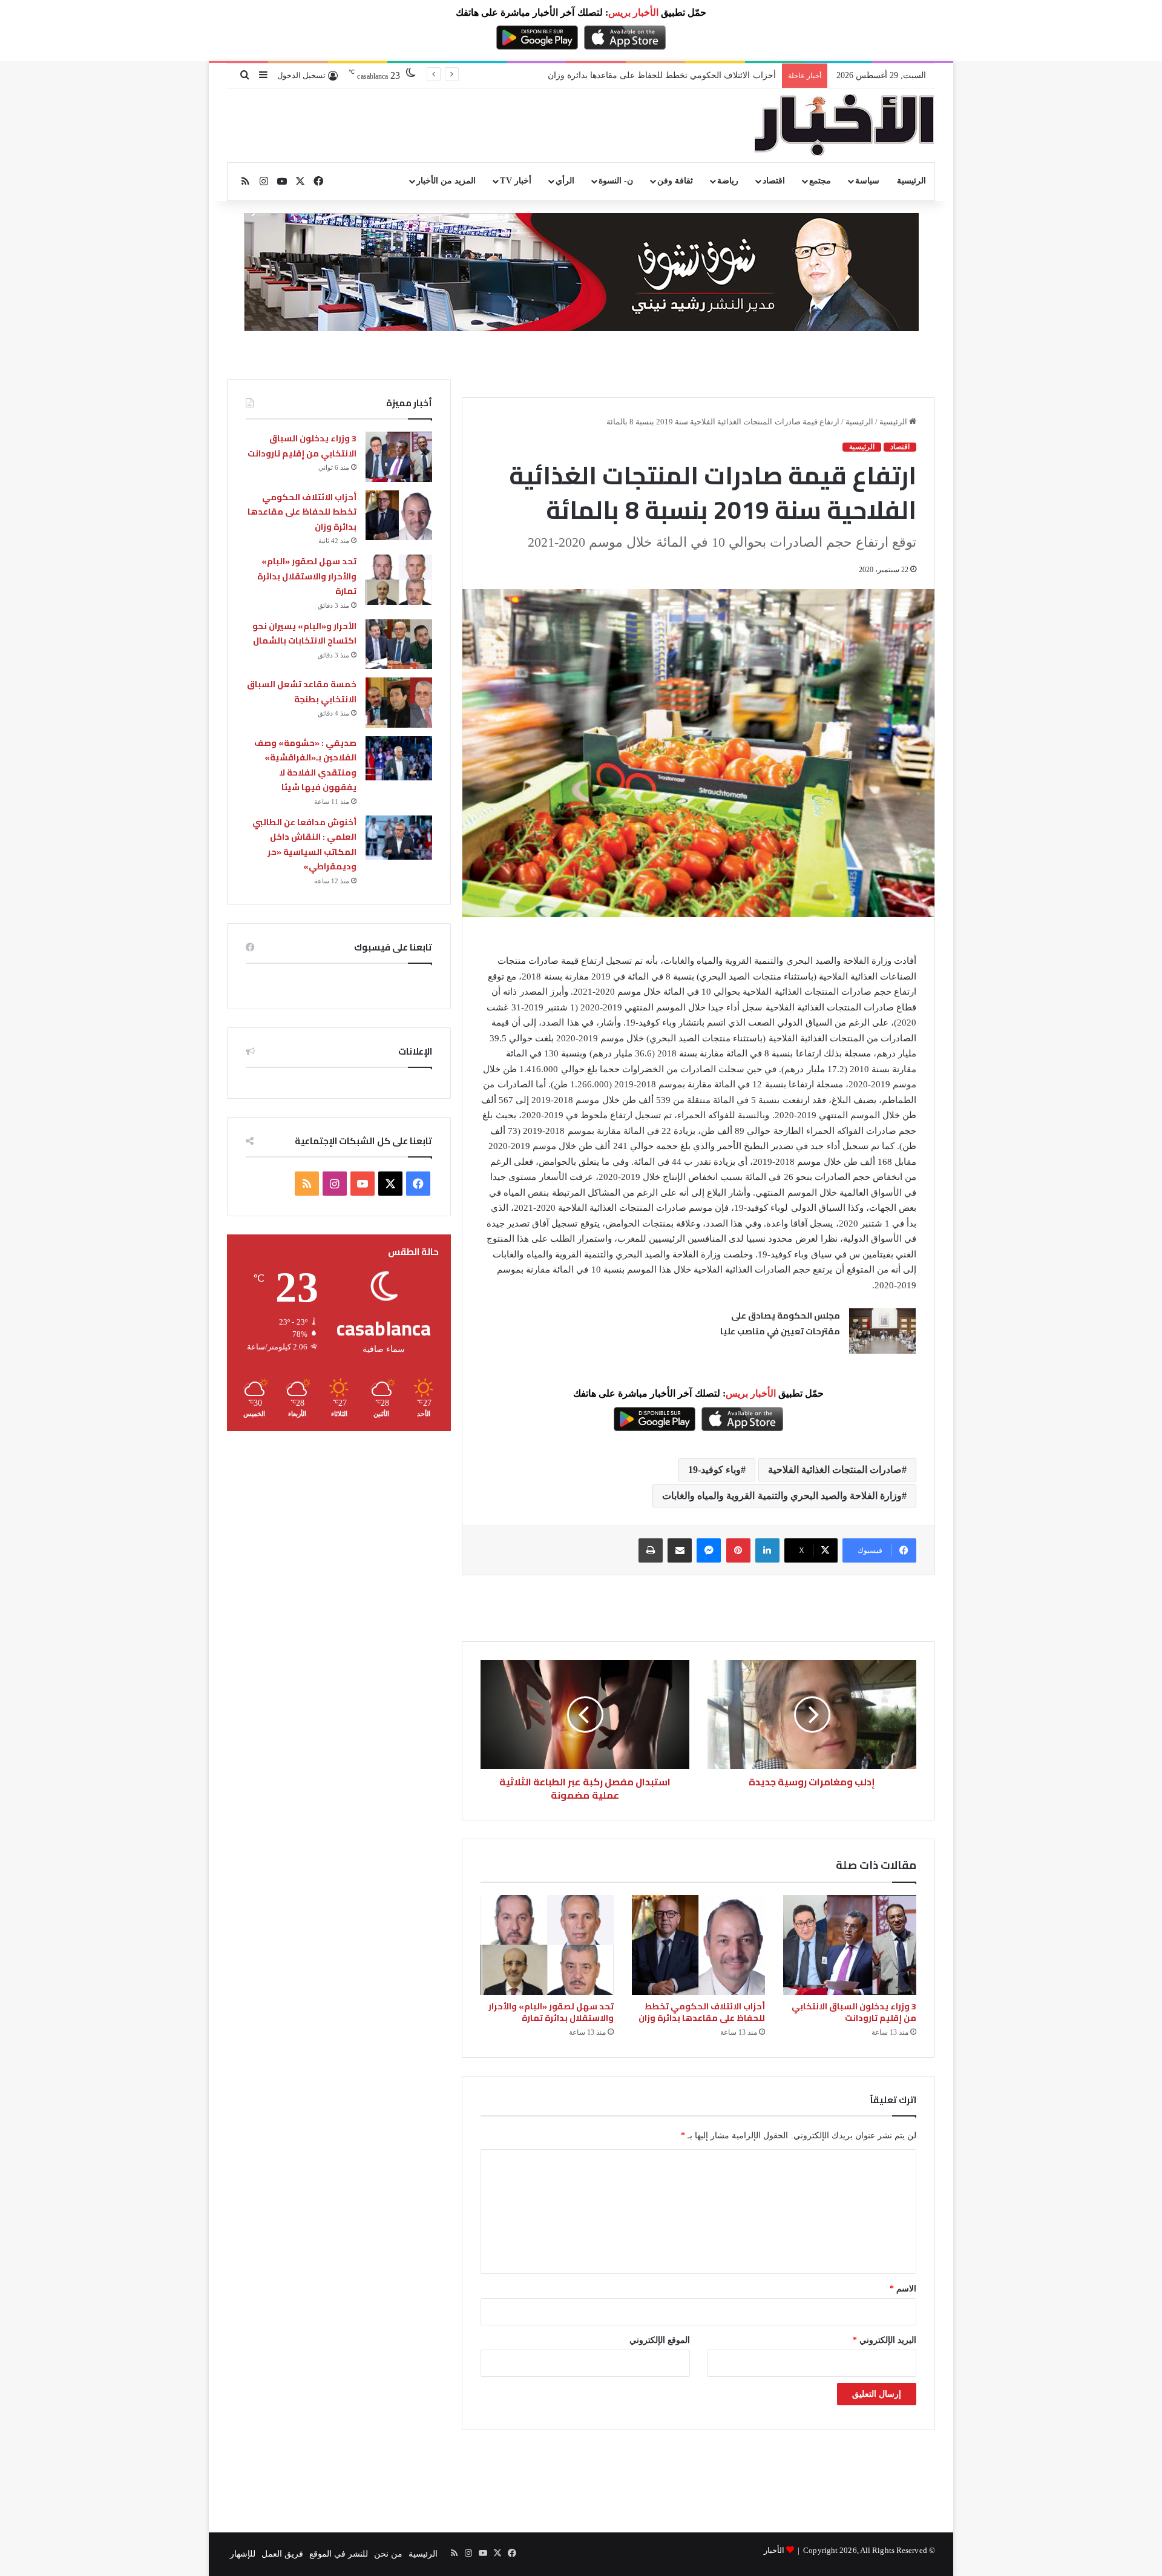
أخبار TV (515, 181)
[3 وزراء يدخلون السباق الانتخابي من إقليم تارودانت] (850, 1945)
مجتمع (820, 181)
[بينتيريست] (738, 1550)
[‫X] (390, 1184)
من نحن (388, 2554)
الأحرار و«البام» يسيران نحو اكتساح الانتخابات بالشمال (304, 634)
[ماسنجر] (709, 1550)
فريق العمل (282, 2554)
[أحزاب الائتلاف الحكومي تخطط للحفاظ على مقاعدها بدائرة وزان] (698, 1945)
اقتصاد (774, 181)
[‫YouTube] (363, 1184)
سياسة (867, 181)
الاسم (903, 2289)
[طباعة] (651, 1550)
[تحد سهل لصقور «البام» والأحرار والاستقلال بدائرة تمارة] (547, 1945)
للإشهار (243, 2554)
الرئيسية (911, 181)
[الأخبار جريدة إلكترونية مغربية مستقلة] (844, 125)
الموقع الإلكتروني (660, 2340)
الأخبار (774, 2550)
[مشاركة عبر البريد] (680, 1550)
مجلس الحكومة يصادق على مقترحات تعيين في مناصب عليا (780, 1323)
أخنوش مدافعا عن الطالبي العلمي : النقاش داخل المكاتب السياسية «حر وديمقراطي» (304, 845)
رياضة (728, 181)
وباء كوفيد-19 (714, 1470)
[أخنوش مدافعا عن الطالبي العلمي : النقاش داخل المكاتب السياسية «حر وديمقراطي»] (399, 838)
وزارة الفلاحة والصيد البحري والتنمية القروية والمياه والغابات (782, 1496)
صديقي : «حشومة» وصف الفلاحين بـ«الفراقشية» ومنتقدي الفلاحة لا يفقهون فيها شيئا (305, 765)
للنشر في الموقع (339, 2554)
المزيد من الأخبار (446, 181)
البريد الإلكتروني (885, 2340)
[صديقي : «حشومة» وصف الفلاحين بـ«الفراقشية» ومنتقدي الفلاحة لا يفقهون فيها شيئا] (399, 758)
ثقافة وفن (675, 181)
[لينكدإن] (767, 1550)
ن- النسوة (616, 181)
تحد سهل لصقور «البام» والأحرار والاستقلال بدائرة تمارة (551, 2012)
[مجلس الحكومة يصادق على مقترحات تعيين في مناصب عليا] (882, 1331)
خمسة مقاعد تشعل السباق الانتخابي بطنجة (302, 692)
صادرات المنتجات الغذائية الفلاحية (835, 1470)
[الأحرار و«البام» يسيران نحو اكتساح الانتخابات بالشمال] (399, 644)
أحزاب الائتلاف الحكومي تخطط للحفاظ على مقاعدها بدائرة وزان (702, 2012)
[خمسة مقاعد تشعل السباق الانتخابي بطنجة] (399, 703)
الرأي (565, 181)
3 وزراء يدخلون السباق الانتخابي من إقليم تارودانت (854, 2012)
